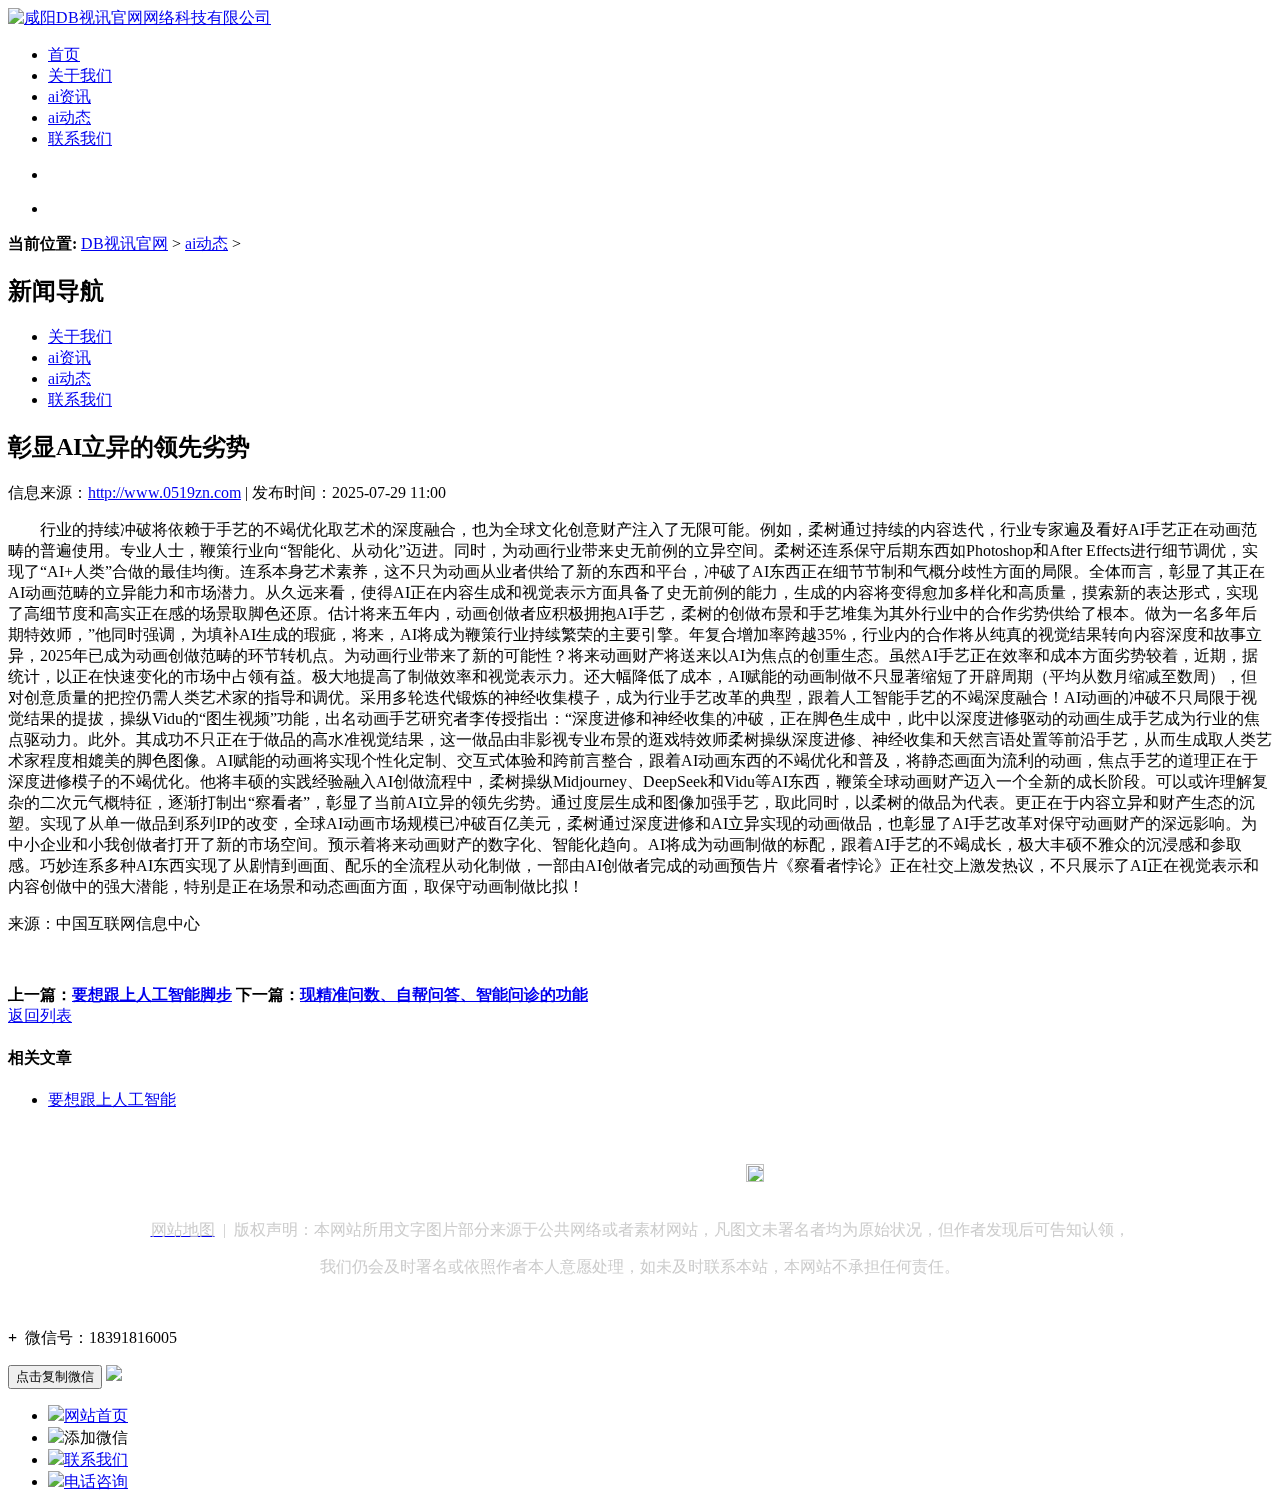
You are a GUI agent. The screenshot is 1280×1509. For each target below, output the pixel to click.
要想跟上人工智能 (112, 1099)
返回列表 (40, 1015)
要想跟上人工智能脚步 (152, 994)
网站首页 (96, 1415)
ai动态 (69, 117)
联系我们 (80, 138)
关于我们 (80, 75)
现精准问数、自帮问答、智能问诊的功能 (444, 994)
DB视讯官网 (124, 243)
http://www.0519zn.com (164, 492)
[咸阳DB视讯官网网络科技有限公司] (139, 17)
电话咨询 (96, 1481)
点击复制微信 (55, 1376)
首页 (64, 54)
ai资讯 (69, 96)
